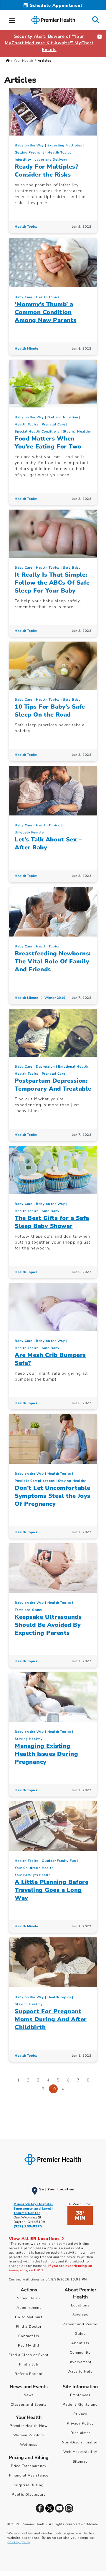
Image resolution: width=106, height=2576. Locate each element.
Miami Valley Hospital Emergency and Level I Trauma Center (34, 2209)
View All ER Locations (35, 2239)
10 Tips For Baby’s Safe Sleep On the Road (50, 711)
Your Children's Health (34, 1868)
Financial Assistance (29, 2475)
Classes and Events (29, 2404)
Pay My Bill (29, 2345)
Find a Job (29, 2364)
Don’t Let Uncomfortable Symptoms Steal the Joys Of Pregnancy (53, 1496)
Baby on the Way (29, 145)
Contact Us (29, 2336)
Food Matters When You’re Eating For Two (48, 443)
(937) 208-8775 (28, 2226)
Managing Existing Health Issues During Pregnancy (46, 1754)
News (29, 2395)
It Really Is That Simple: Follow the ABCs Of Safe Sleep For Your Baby (52, 583)
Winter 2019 (55, 998)
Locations (80, 2305)
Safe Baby (72, 568)
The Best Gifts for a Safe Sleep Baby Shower (52, 1222)
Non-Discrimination (80, 2442)
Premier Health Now (29, 2426)
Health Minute (26, 349)
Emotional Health (73, 1067)
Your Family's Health (33, 1875)
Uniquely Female (29, 832)
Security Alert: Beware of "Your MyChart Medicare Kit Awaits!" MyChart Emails (49, 43)
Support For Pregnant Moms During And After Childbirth (51, 2019)
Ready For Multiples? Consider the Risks (47, 171)
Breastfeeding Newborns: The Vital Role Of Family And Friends (53, 961)
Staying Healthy (77, 431)
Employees (80, 2395)
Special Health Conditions (37, 431)
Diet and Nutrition (63, 417)
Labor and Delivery (51, 160)
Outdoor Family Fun (59, 1861)
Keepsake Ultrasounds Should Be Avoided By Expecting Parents (48, 1625)
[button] (12, 19)
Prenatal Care (53, 424)
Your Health (24, 61)
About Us (80, 2343)
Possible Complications (35, 1481)
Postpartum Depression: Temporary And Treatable (53, 1085)
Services (80, 2315)
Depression (45, 1067)
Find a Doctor (29, 2327)
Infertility (23, 160)
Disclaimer (80, 2433)
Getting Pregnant (29, 152)
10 (53, 2089)
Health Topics (59, 152)
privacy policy (19, 2542)
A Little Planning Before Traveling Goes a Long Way (52, 1890)
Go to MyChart (29, 2317)
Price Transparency (29, 2466)
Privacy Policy (80, 2423)
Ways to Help (80, 2371)
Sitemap (80, 2461)
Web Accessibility (80, 2452)
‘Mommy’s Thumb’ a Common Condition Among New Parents (46, 312)
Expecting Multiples (65, 145)
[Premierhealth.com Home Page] (8, 61)
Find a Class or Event (29, 2355)
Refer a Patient (29, 2374)
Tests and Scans (28, 1610)
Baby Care (24, 297)
